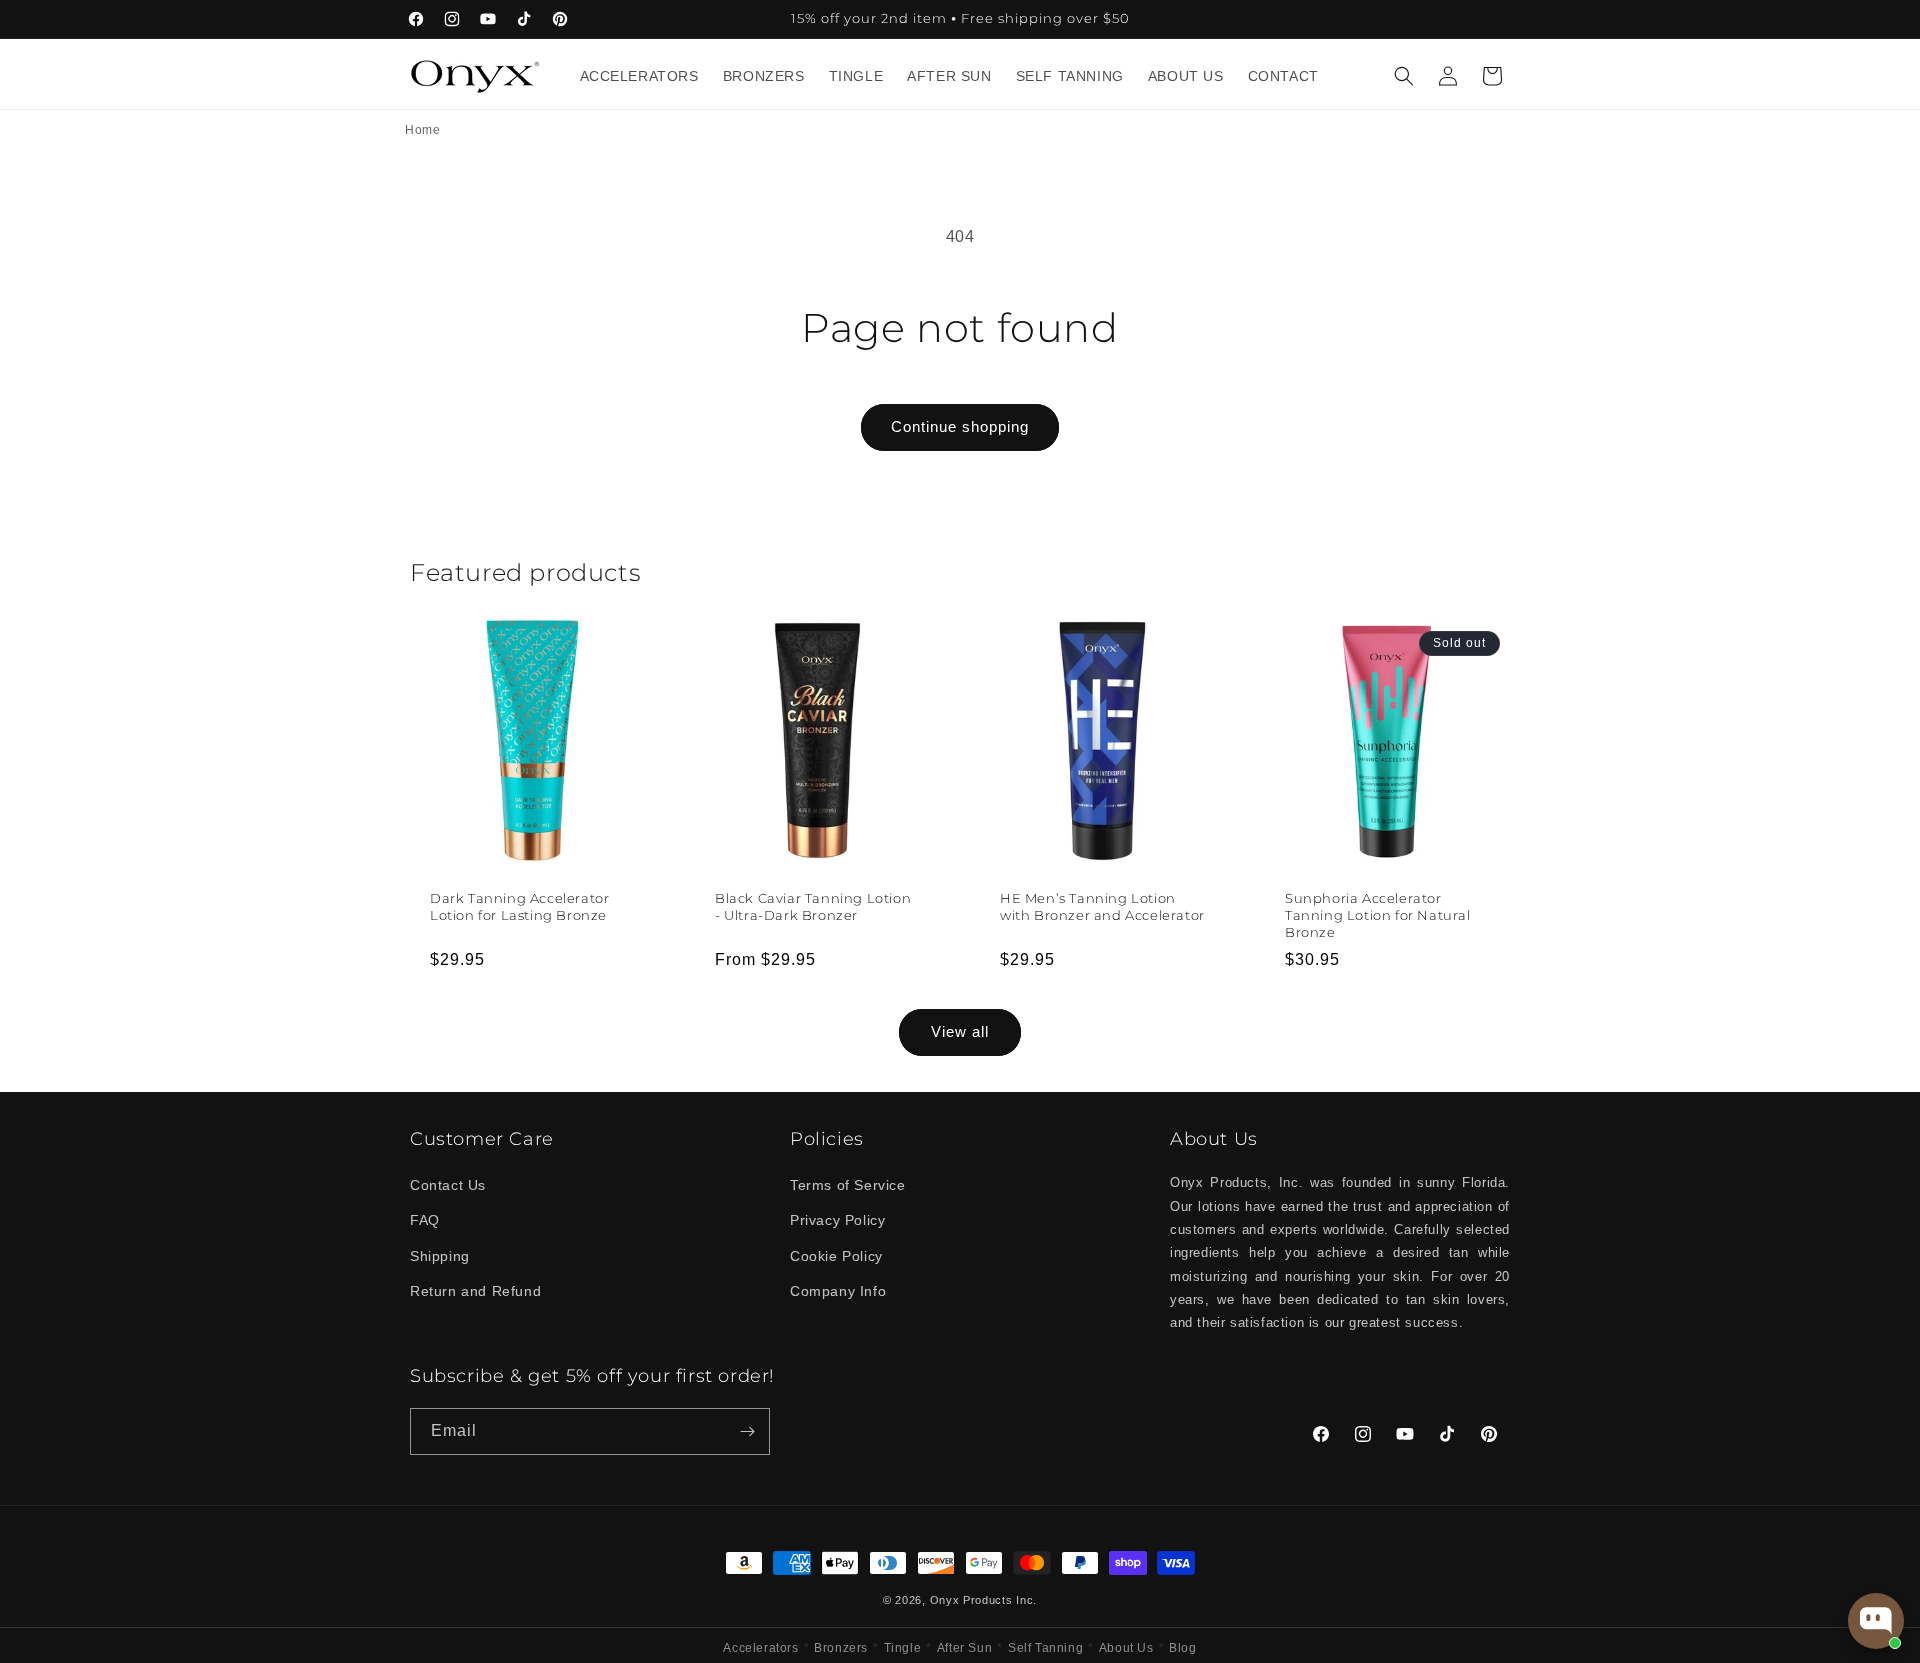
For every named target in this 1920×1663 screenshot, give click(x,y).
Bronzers (841, 1648)
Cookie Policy (836, 1256)
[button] (1404, 76)
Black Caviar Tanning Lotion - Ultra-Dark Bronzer (813, 906)
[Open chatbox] (1876, 1621)
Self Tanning (1045, 1648)
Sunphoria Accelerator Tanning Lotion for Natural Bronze (1378, 915)
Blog (1182, 1648)
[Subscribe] (747, 1431)
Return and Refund (475, 1291)
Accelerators (760, 1648)
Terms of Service (848, 1185)
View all (960, 1031)
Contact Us (448, 1185)
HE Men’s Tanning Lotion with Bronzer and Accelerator (1102, 906)
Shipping (440, 1256)
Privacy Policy (837, 1220)
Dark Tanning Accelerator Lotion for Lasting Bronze (519, 906)
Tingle (903, 1648)
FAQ (425, 1220)
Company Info (838, 1291)
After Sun (964, 1648)
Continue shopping (960, 426)
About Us (1126, 1648)
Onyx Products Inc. (984, 1600)
